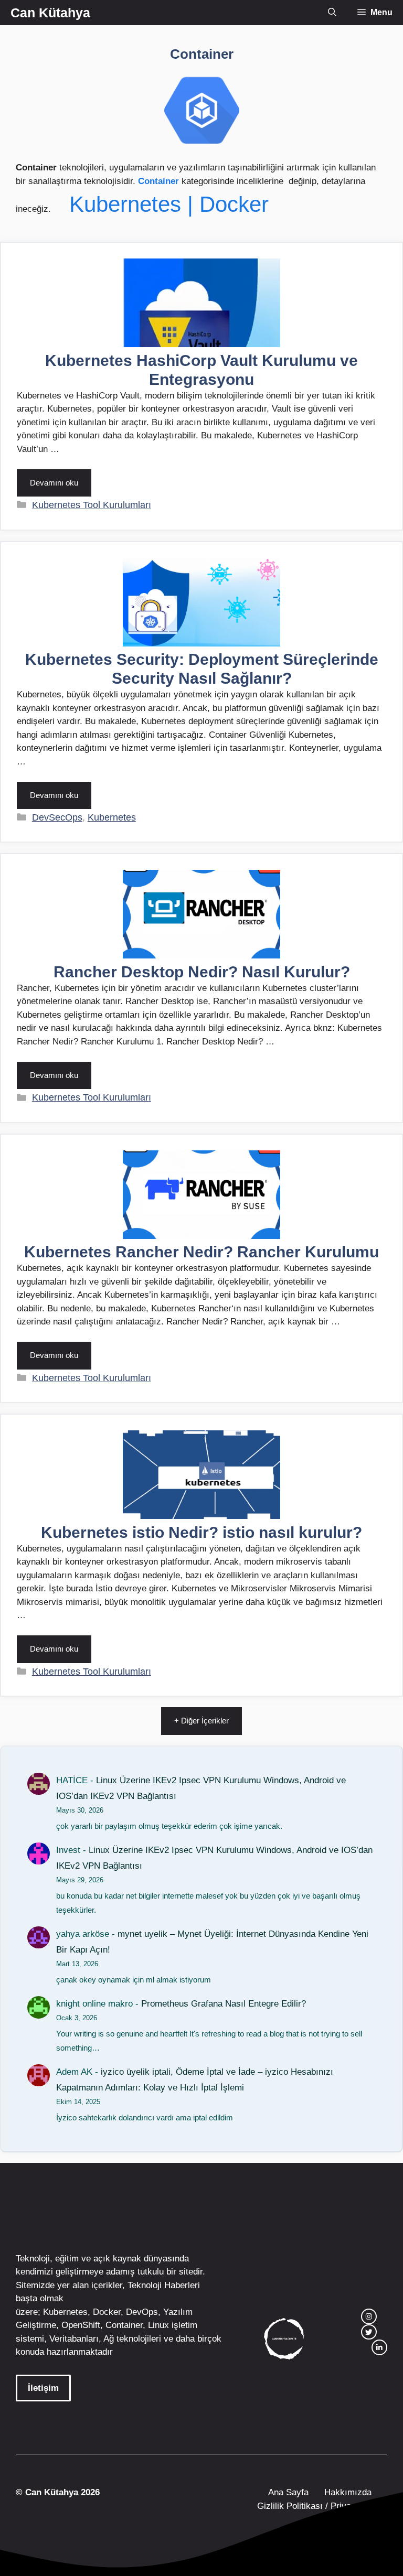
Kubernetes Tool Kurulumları (92, 505)
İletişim (43, 2388)
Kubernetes (112, 817)
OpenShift (81, 2325)
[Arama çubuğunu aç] (332, 13)
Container (158, 181)
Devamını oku (54, 483)
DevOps (142, 2312)
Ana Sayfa (288, 2492)
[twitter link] (369, 2332)
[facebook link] (379, 2347)
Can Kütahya (50, 13)
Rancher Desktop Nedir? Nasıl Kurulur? (202, 972)
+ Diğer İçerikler (201, 1721)
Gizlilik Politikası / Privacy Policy (321, 2506)
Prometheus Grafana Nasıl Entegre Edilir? (224, 2004)
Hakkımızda (348, 2492)
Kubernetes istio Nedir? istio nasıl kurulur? (201, 1532)
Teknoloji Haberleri (164, 2285)
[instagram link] (369, 2316)
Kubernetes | (134, 204)
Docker (234, 204)
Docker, (108, 2312)
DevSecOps (57, 817)
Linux (158, 2325)
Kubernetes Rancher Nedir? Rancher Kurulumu (201, 1252)
